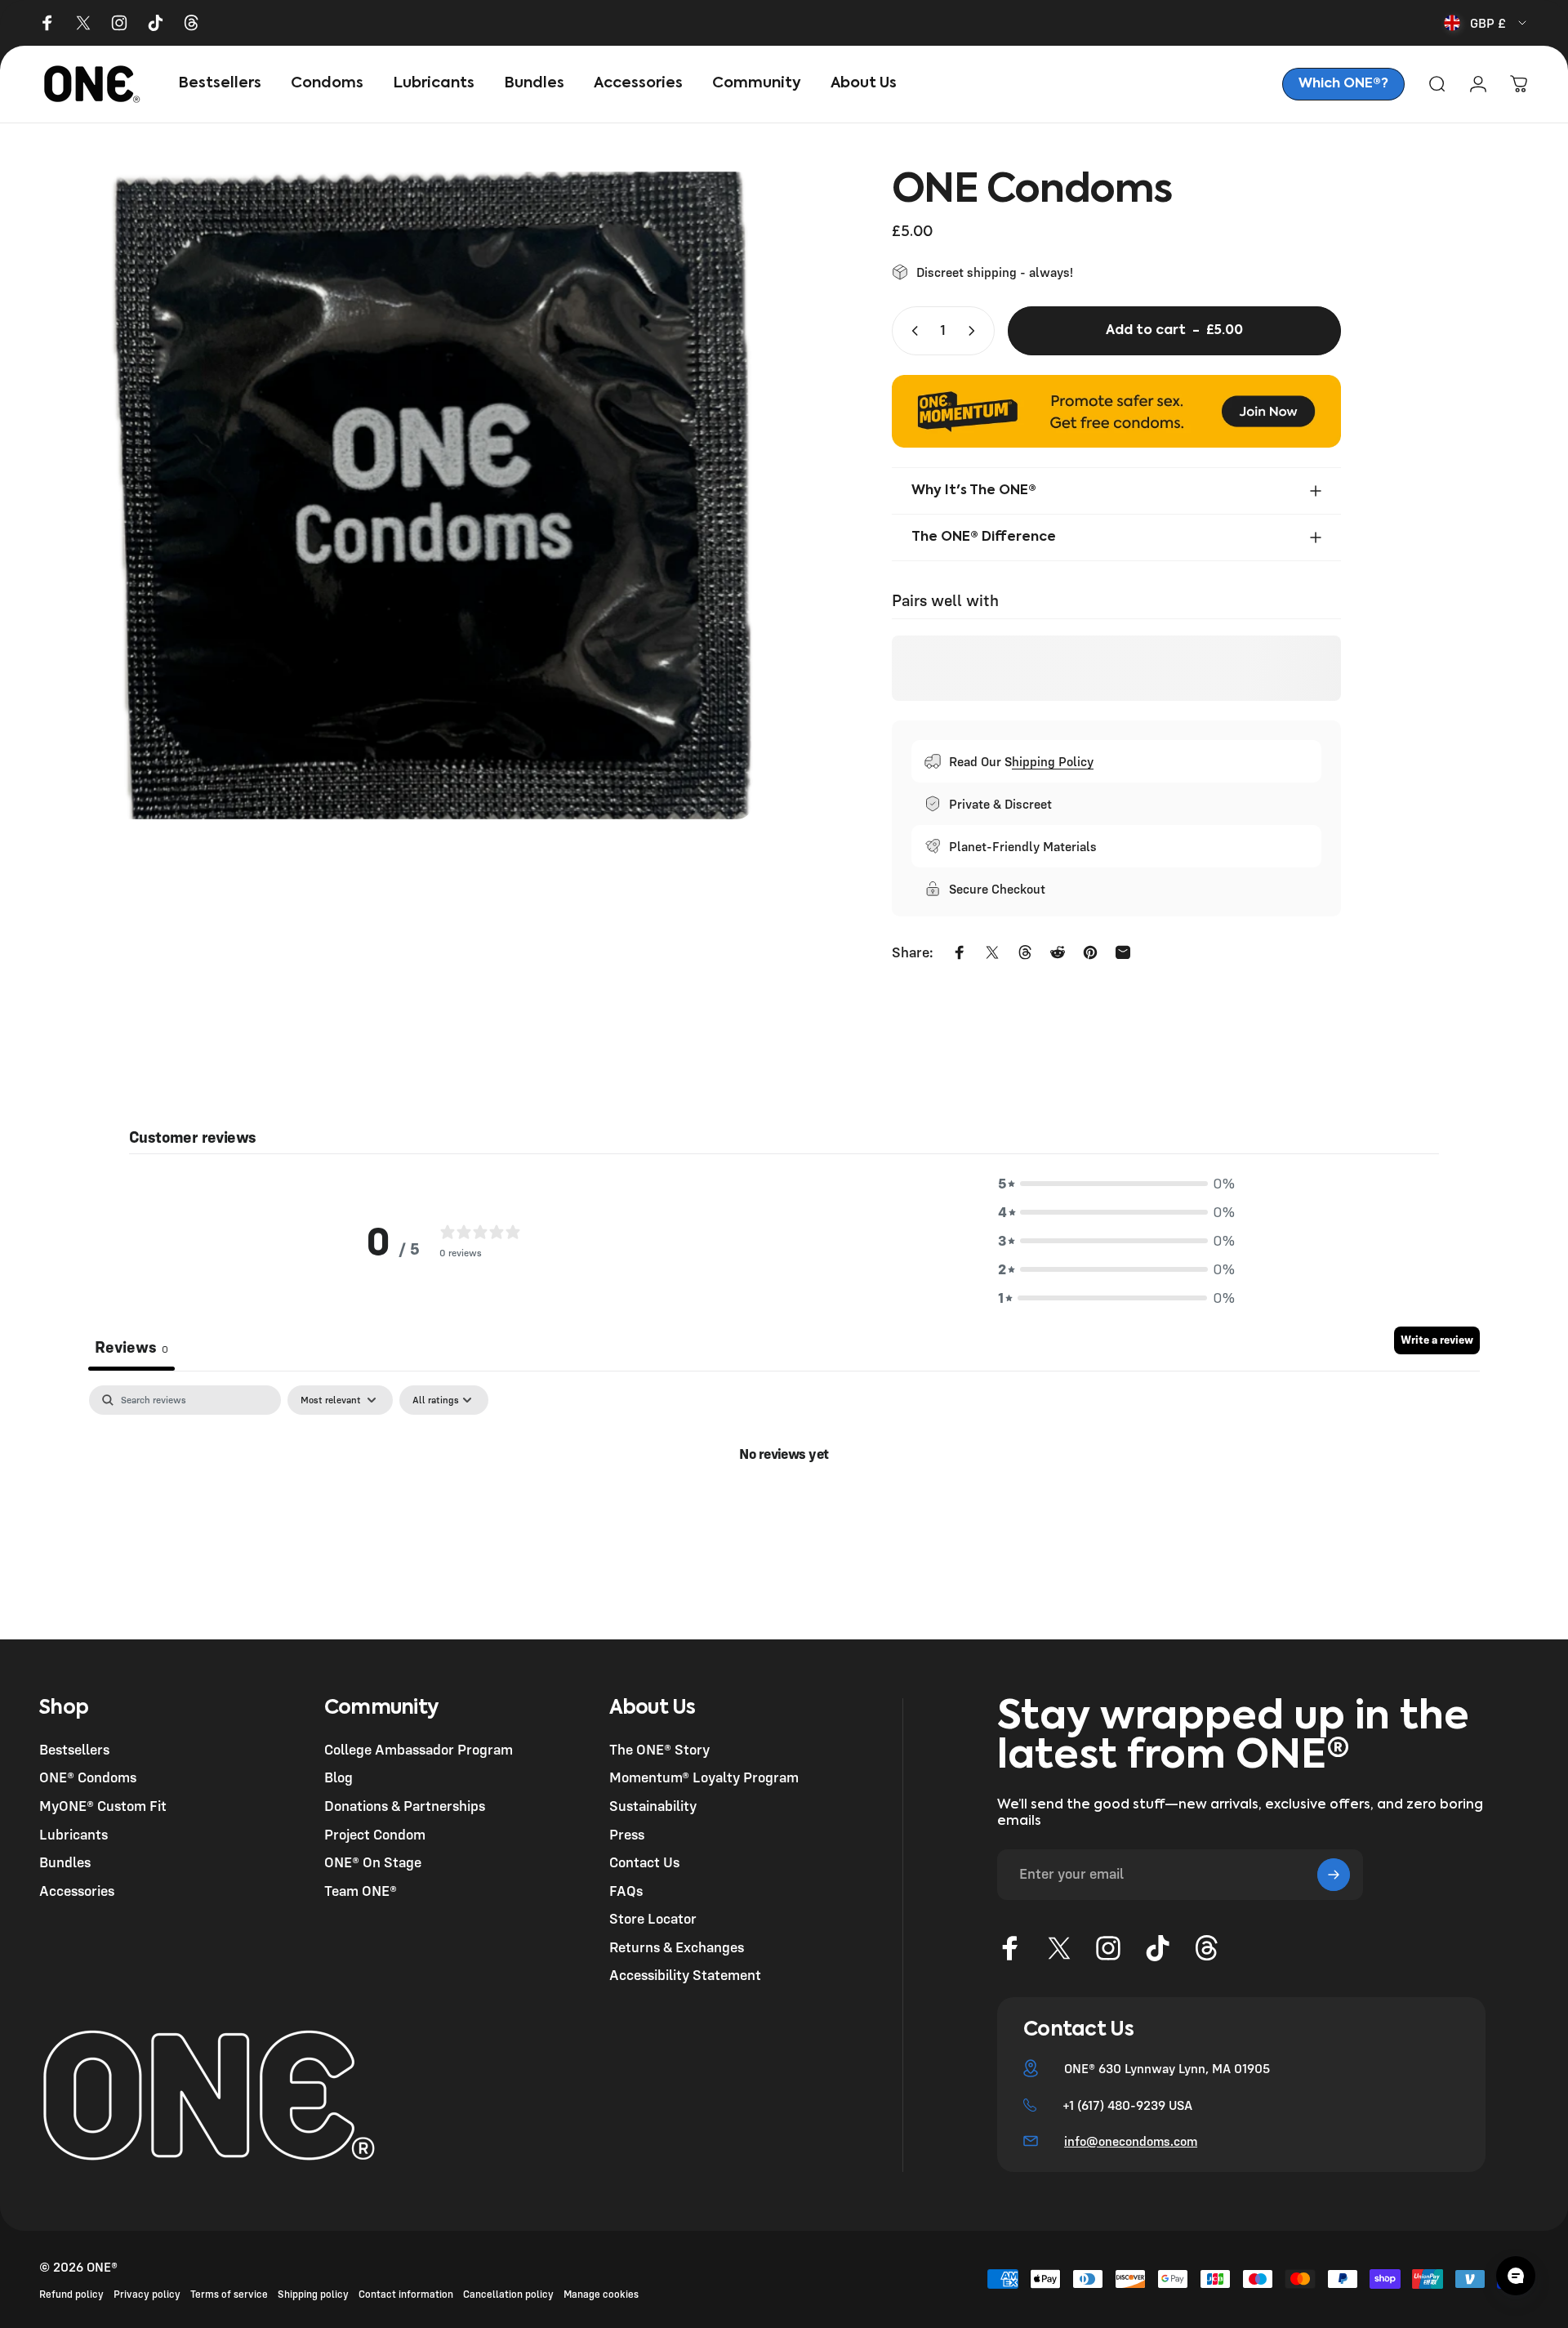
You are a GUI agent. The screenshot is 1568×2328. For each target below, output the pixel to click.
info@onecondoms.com (1131, 2141)
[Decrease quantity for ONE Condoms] (911, 331)
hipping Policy (1053, 761)
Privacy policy (147, 2294)
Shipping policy (313, 2294)
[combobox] (1486, 23)
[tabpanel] (784, 1508)
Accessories (77, 1891)
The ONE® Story (659, 1750)
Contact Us (644, 1862)
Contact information (406, 2294)
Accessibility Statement (685, 1975)
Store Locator (653, 1919)
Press (627, 1835)
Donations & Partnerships (405, 1806)
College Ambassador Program (419, 1750)
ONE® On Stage (373, 1862)
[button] (1116, 1183)
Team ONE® (361, 1891)
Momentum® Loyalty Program (704, 1777)
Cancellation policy (508, 2294)
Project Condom (375, 1835)
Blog (339, 1777)
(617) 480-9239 (1121, 2105)
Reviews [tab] (131, 1347)
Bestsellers (74, 1750)
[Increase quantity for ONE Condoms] (975, 331)
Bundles (65, 1862)
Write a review (1437, 1340)
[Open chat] (1516, 2276)
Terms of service (229, 2294)
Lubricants (73, 1835)
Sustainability (653, 1806)
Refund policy (71, 2294)
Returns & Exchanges (677, 1947)
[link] (1343, 84)
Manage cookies (601, 2294)
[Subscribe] (1334, 1875)
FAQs (626, 1891)
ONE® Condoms (88, 1777)
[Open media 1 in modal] (429, 496)
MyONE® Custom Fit (103, 1806)
